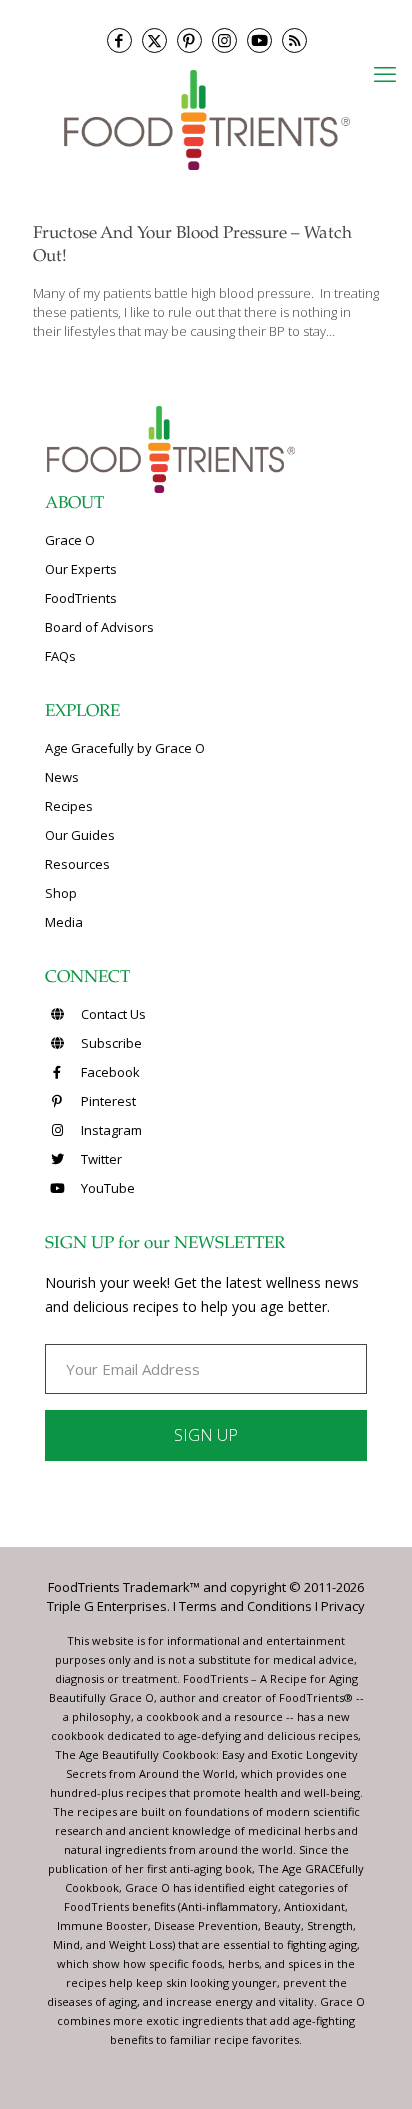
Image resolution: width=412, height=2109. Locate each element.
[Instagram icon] (224, 40)
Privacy (343, 1606)
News (62, 777)
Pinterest (107, 1101)
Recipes (69, 806)
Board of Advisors (99, 627)
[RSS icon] (294, 40)
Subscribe (110, 1043)
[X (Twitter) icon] (154, 40)
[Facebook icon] (119, 40)
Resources (77, 864)
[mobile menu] (385, 73)
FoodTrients (81, 598)
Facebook (109, 1072)
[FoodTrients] (206, 118)
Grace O (70, 540)
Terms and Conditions (245, 1606)
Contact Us (112, 1014)
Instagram (110, 1130)
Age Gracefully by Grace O (125, 748)
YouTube (106, 1188)
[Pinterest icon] (189, 40)
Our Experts (81, 569)
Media (64, 922)
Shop (61, 893)
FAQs (60, 656)
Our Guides (80, 835)
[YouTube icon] (259, 40)
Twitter (100, 1159)
